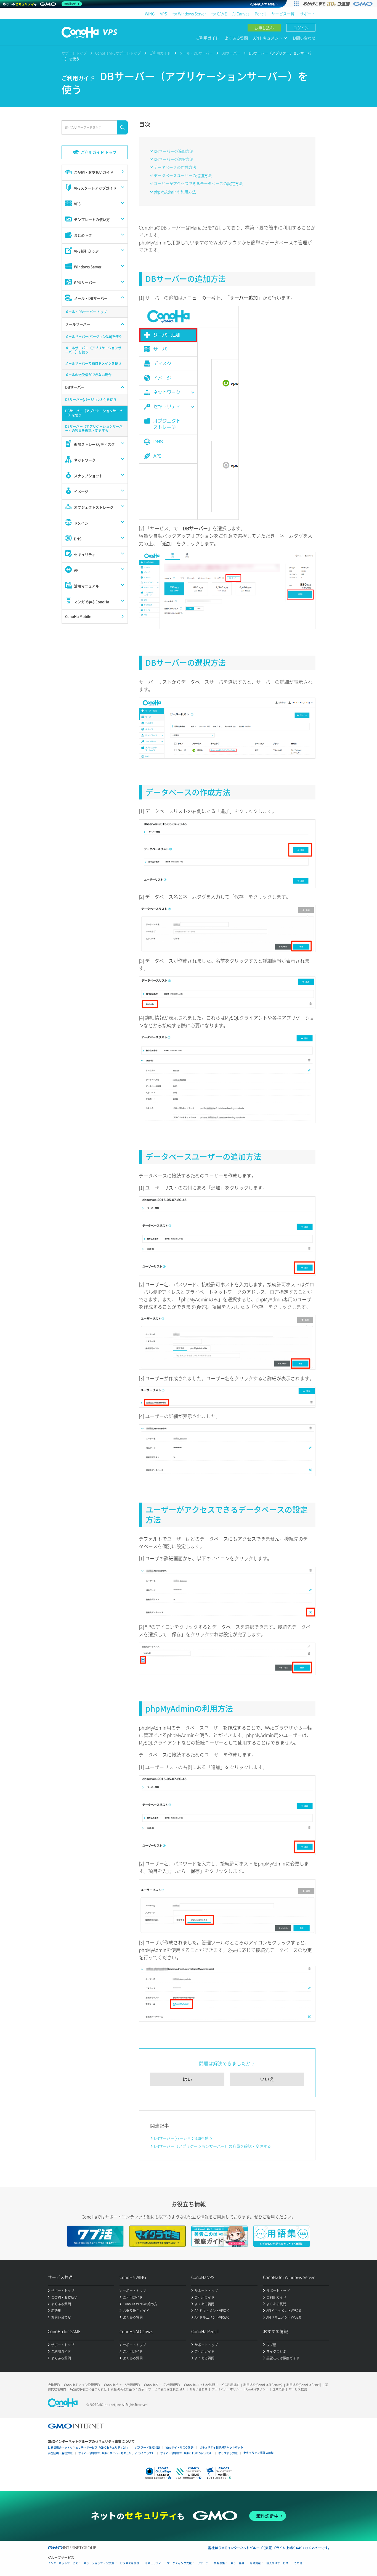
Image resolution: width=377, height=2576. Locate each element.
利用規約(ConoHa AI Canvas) (263, 2385)
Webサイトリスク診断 (180, 2447)
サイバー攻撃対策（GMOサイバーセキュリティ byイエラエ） (116, 2453)
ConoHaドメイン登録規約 (82, 2385)
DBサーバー (231, 53)
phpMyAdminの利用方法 (175, 192)
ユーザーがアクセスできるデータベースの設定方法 (198, 183)
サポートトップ (74, 53)
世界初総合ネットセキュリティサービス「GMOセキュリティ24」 (88, 2447)
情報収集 (219, 2563)
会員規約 (54, 2385)
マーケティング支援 (179, 2563)
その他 (298, 2563)
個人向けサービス (277, 2563)
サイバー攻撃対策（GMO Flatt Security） (186, 2453)
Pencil (260, 14)
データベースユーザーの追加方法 (183, 175)
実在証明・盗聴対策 (60, 2453)
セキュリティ (153, 2563)
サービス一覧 (283, 14)
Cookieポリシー (257, 2389)
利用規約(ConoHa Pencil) (304, 2385)
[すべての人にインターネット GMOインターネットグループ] (338, 4)
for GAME (219, 14)
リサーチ (203, 2563)
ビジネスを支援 (130, 2563)
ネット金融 (237, 2563)
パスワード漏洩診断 (147, 2447)
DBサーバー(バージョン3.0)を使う (183, 2138)
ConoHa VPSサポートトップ (118, 53)
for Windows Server (189, 14)
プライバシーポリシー (227, 2389)
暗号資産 (255, 2563)
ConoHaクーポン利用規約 (162, 2385)
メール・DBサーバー (196, 53)
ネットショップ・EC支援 (99, 2563)
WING (150, 14)
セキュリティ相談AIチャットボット (221, 2447)
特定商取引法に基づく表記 (88, 2389)
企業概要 (278, 2389)
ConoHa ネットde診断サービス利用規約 (212, 2385)
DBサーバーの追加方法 (174, 151)
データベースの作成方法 (175, 167)
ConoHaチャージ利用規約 (122, 2385)
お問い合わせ (304, 38)
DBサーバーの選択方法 (174, 159)
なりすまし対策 (228, 2453)
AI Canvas (241, 14)
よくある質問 (236, 38)
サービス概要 (298, 2389)
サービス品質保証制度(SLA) (167, 2389)
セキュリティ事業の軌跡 (259, 2453)
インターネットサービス (63, 2563)
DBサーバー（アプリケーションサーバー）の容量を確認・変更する (213, 2146)
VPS (164, 14)
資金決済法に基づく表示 (127, 2389)
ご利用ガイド (208, 38)
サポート (308, 14)
